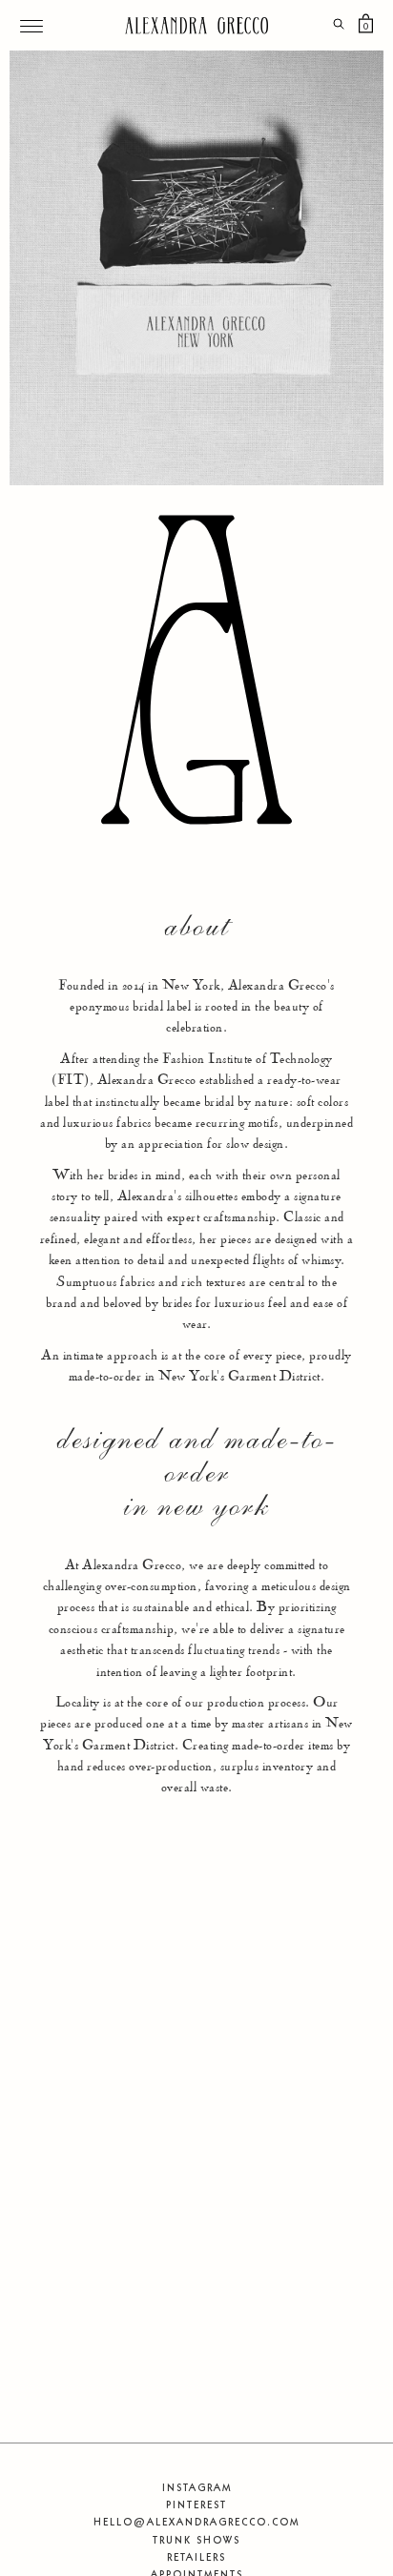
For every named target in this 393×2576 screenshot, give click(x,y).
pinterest (196, 2504)
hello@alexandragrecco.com (196, 2522)
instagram (197, 2487)
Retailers (196, 2557)
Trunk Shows (196, 2540)
